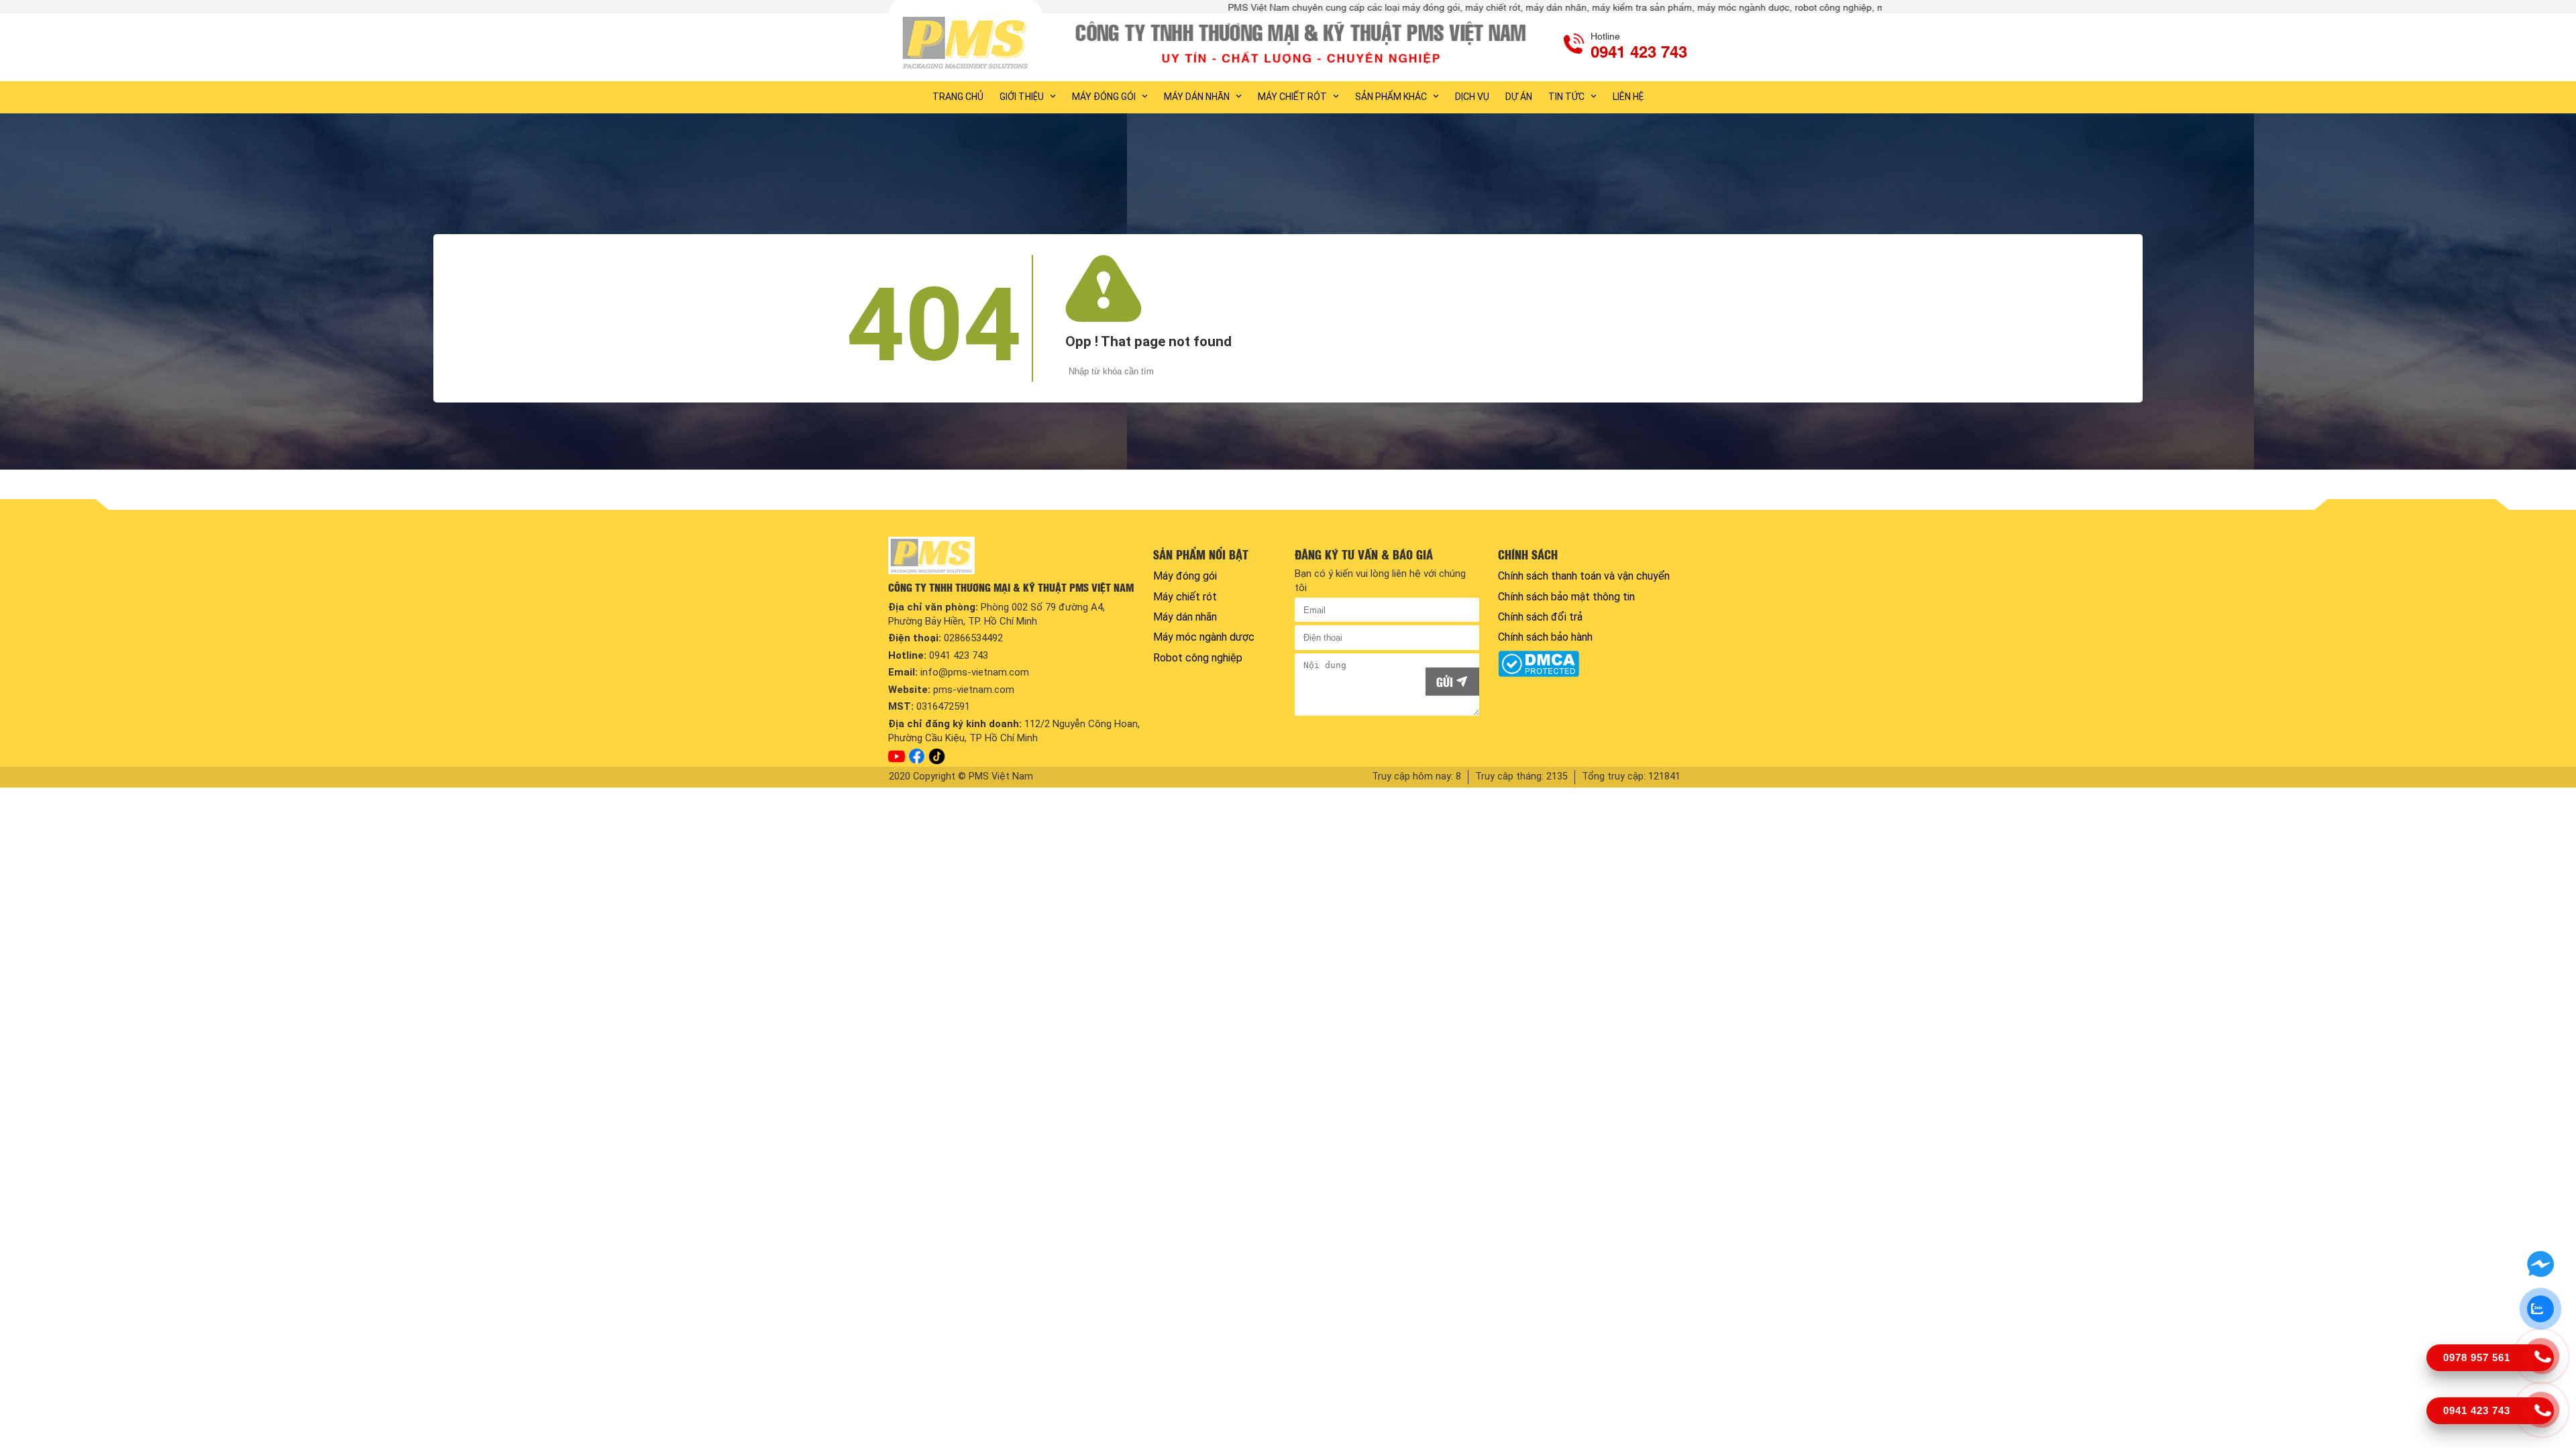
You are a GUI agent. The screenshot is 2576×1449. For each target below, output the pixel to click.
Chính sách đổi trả (1540, 617)
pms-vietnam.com (974, 690)
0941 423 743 (959, 655)
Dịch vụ (1472, 97)
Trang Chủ (958, 97)
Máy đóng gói (1104, 97)
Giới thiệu (1022, 97)
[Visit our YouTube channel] (897, 757)
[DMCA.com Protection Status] (1590, 664)
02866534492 (973, 638)
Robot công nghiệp (1198, 658)
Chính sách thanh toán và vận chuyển (1584, 576)
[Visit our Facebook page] (917, 756)
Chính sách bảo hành (1545, 637)
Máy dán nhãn (1197, 97)
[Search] (1882, 372)
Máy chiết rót (1292, 97)
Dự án (1519, 97)
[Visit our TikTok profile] (937, 756)
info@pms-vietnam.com (975, 672)
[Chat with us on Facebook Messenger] (2540, 1265)
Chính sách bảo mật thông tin (1566, 597)
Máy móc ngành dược (1204, 637)
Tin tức (1566, 97)
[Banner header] (1303, 42)
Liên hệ (1628, 97)
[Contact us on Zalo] (2540, 1309)
